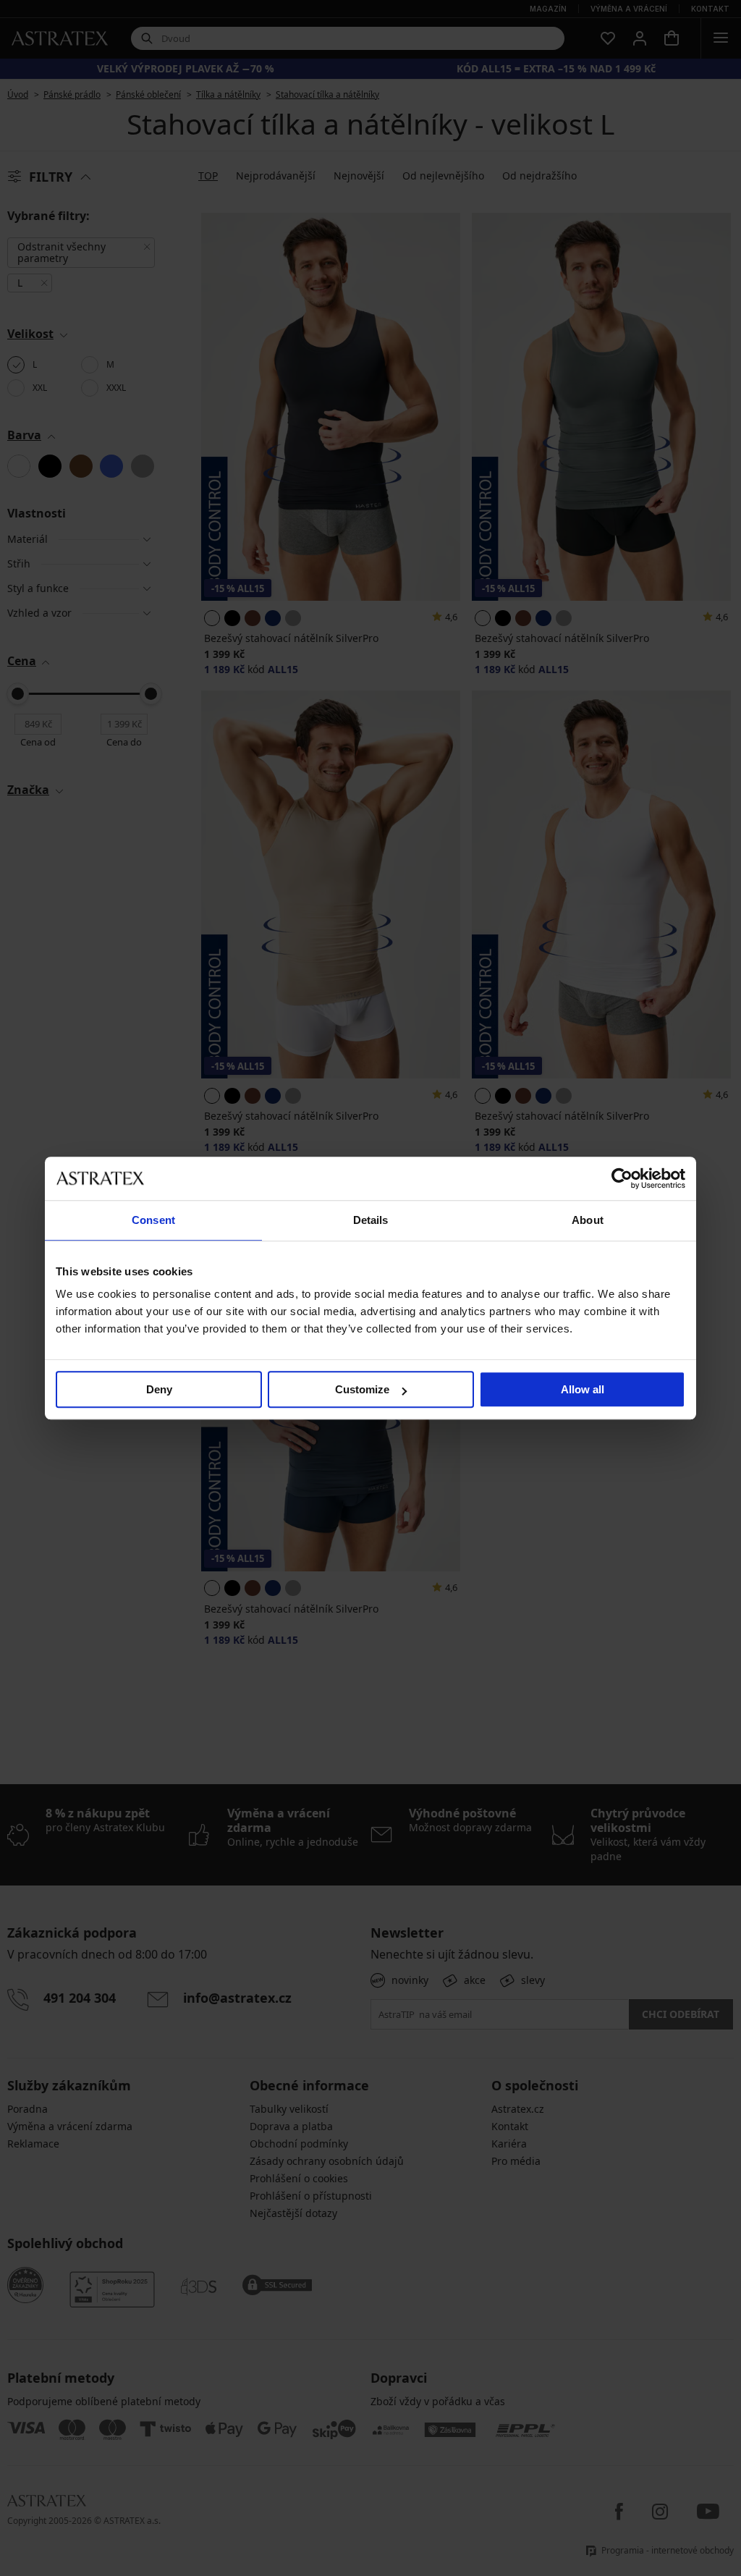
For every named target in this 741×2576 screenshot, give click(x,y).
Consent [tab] (153, 1220)
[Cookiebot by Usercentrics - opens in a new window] (622, 1178)
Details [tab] (371, 1220)
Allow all (583, 1389)
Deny (159, 1389)
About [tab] (588, 1220)
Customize (362, 1389)
